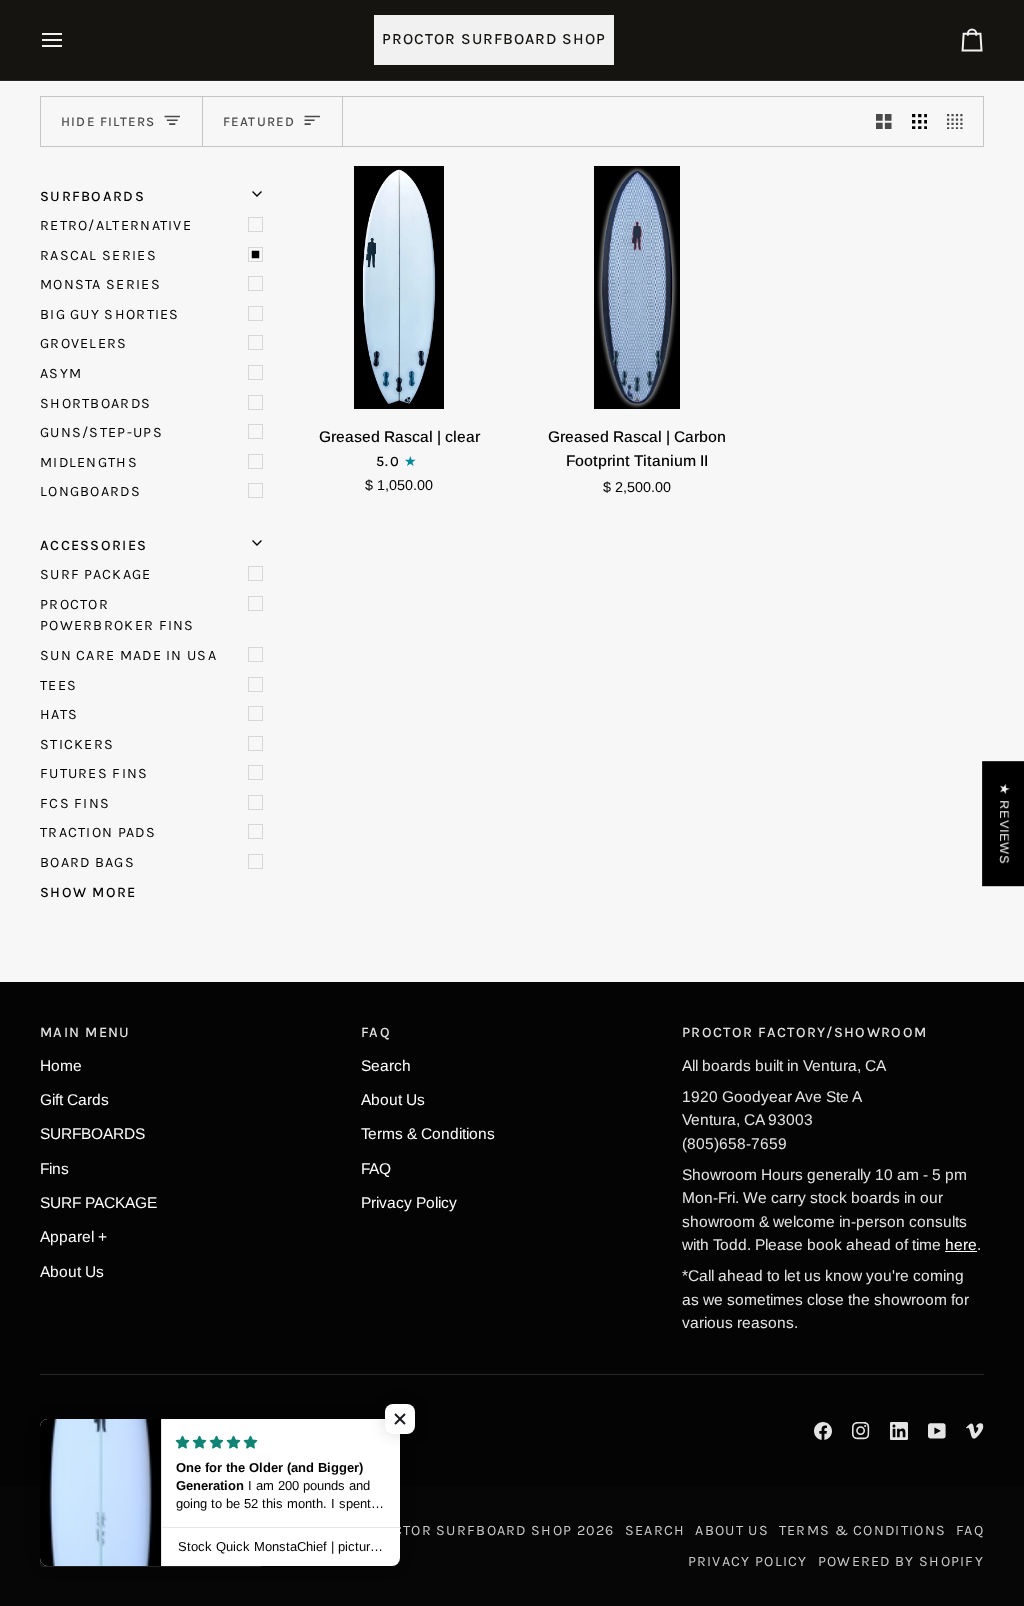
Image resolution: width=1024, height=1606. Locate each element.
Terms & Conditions (428, 1133)
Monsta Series (100, 284)
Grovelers (84, 343)
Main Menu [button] (85, 1032)
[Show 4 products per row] (960, 121)
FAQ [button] (376, 1032)
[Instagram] (861, 1431)
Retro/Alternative (116, 225)
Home (61, 1065)
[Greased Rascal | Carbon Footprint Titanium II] (637, 287)
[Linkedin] (899, 1431)
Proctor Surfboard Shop (467, 1530)
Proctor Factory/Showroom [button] (804, 1032)
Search (386, 1065)
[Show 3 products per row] (920, 121)
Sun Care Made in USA (128, 655)
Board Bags (87, 862)
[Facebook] (823, 1431)
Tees (58, 685)
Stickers (77, 744)
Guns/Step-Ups (101, 432)
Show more (88, 892)
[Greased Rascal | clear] (399, 287)
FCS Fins (75, 803)
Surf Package (96, 574)
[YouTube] (937, 1431)
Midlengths (89, 462)
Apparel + (73, 1236)
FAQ (376, 1168)
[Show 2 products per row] (884, 121)
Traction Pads (98, 832)
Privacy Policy (409, 1202)
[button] (400, 1419)
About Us (72, 1271)
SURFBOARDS (92, 1133)
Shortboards (95, 403)
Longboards (90, 491)
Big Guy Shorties (110, 314)
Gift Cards (74, 1099)
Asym (61, 373)
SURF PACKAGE (98, 1202)
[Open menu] (70, 40)
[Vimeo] (975, 1431)
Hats (59, 714)
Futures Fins (94, 773)
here (961, 1244)
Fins (54, 1168)
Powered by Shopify (901, 1561)
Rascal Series (98, 255)
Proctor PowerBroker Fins (117, 615)
